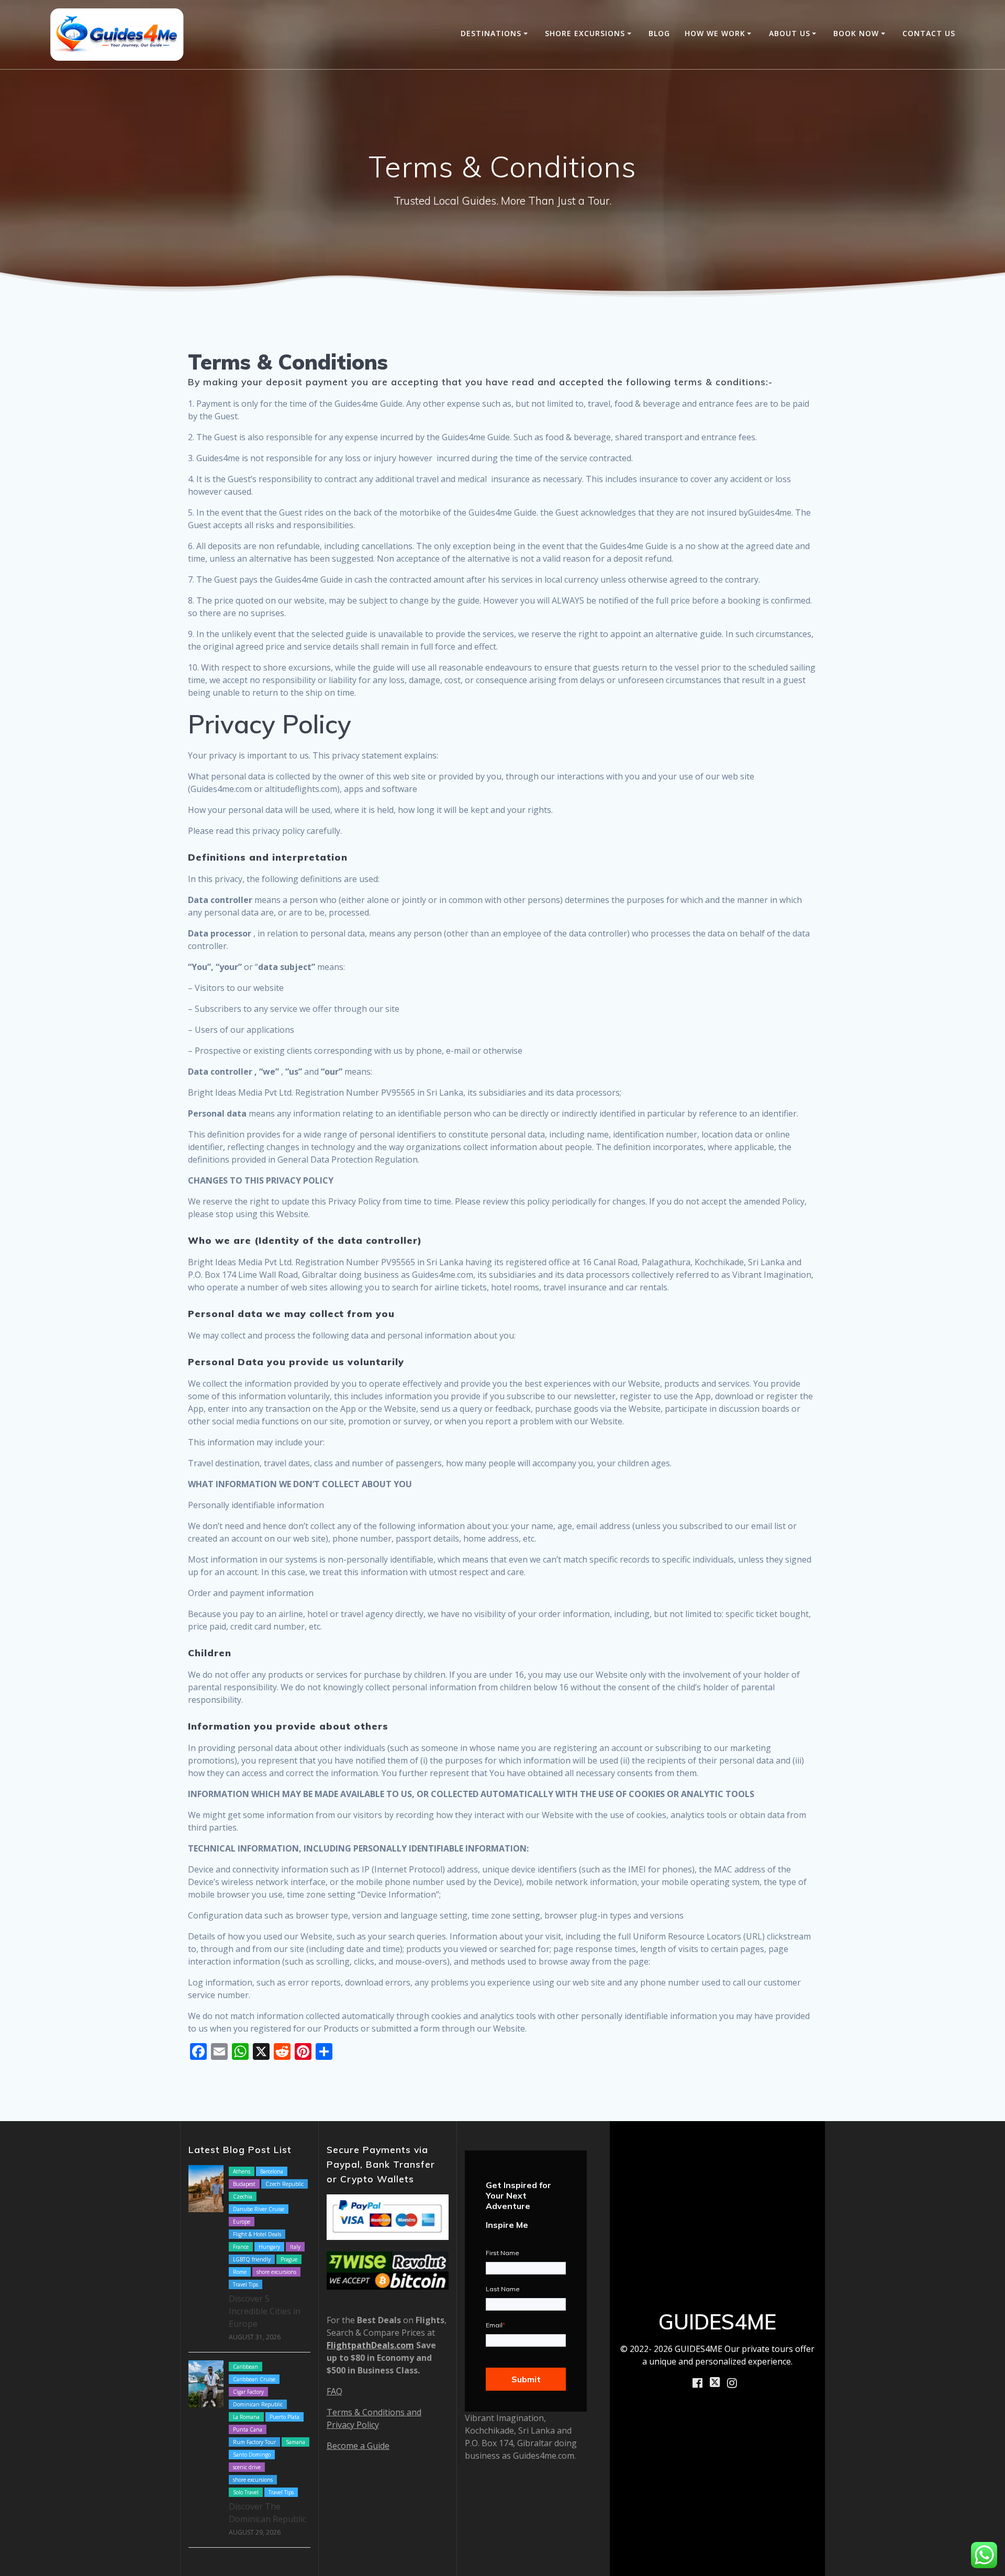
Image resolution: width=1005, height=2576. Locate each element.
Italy (295, 2247)
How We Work (715, 33)
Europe (242, 2222)
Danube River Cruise (259, 2209)
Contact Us (929, 33)
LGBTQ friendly (252, 2259)
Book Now (856, 33)
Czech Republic (284, 2184)
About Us (790, 33)
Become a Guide (358, 2446)
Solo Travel (246, 2492)
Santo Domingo (252, 2455)
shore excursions (276, 2272)
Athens (242, 2171)
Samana (295, 2442)
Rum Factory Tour (254, 2442)
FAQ (334, 2391)
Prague (289, 2259)
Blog (659, 33)
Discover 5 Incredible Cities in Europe (265, 2311)
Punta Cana (248, 2429)
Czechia (243, 2196)
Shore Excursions (585, 33)
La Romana (246, 2417)
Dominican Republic (258, 2404)
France (241, 2247)
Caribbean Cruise (254, 2379)
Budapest (244, 2184)
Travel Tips (245, 2284)
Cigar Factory (248, 2392)
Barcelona (272, 2171)
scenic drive (247, 2467)
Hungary (269, 2247)
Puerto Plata (284, 2417)
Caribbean (245, 2367)
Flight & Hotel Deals (257, 2234)
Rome (240, 2272)
